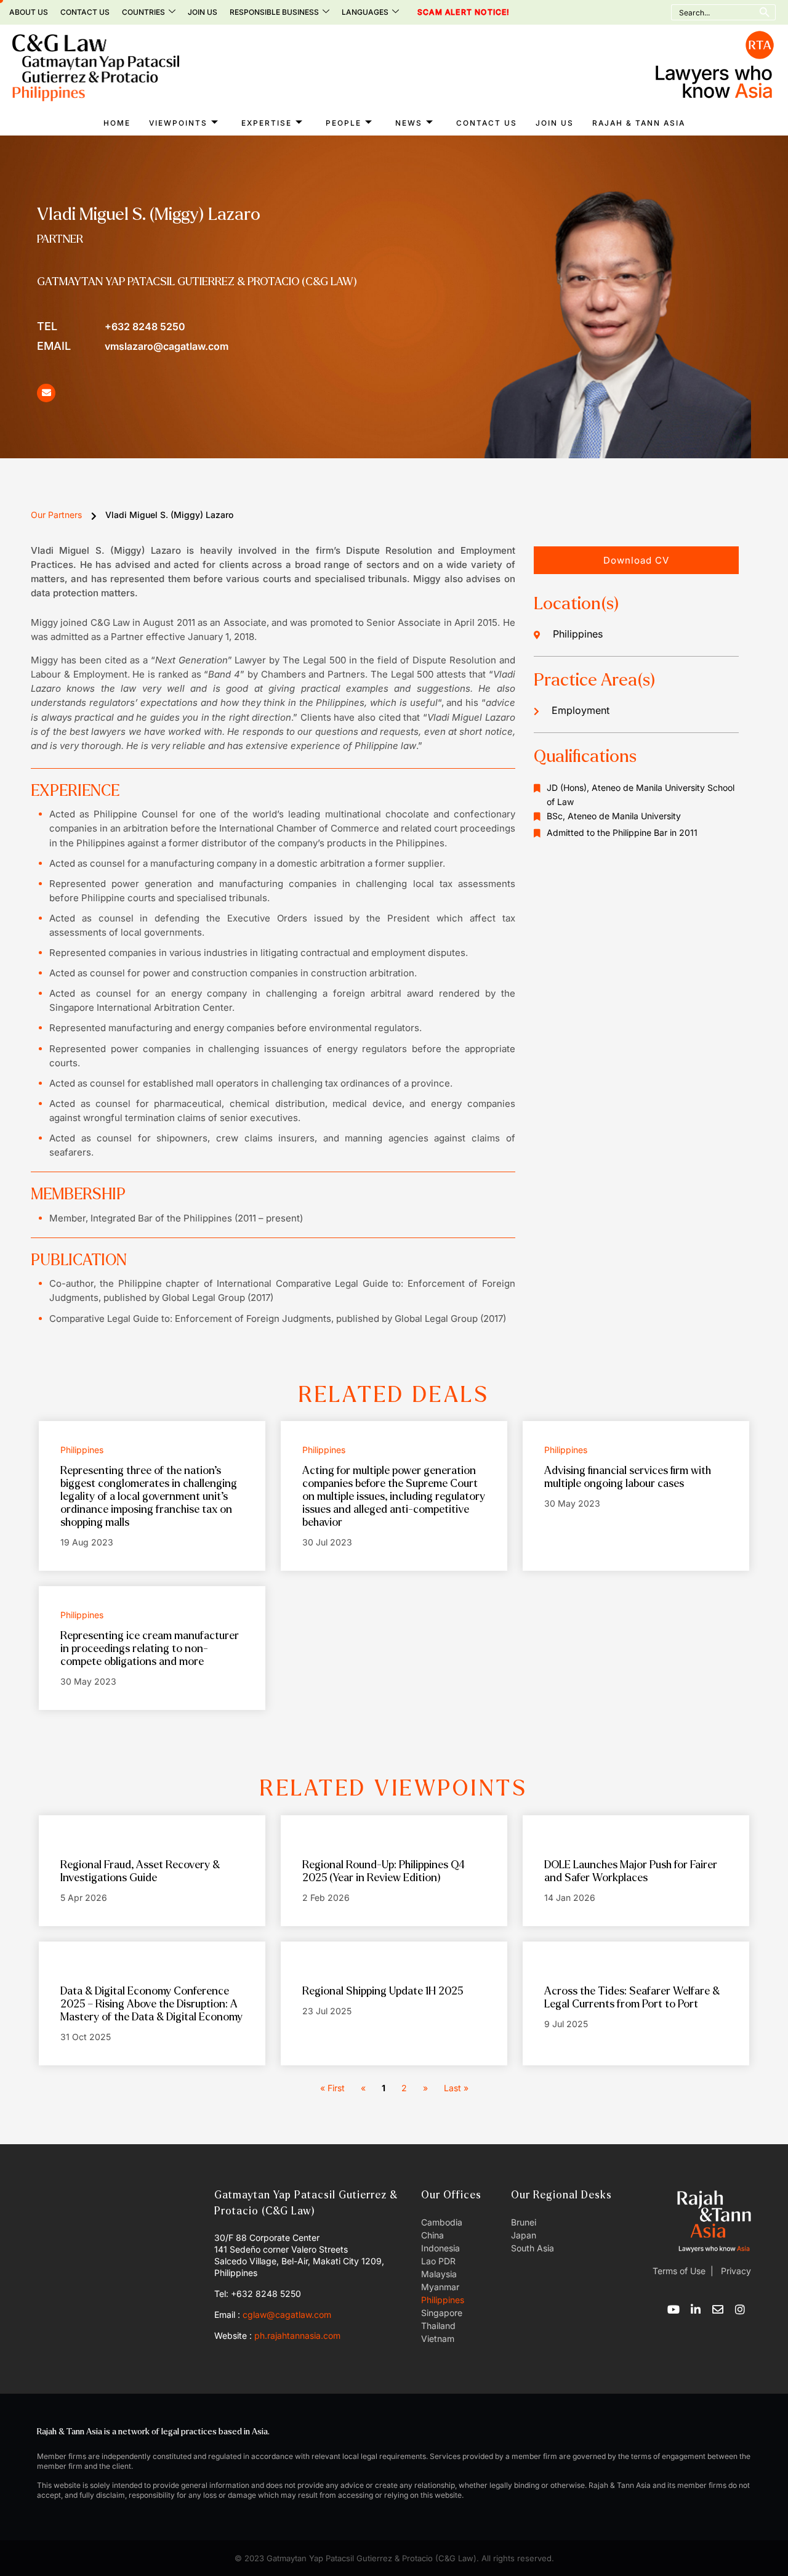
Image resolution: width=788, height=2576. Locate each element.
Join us (203, 12)
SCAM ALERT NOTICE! (447, 12)
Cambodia (442, 2222)
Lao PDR (438, 2261)
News (409, 123)
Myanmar (440, 2287)
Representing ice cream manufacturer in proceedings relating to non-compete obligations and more (150, 1649)
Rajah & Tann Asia (639, 123)
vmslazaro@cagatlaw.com (133, 346)
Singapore (442, 2313)
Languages (365, 12)
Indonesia (440, 2248)
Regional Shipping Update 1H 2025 (383, 1991)
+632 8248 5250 (111, 326)
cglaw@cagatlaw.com (287, 2315)
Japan (524, 2235)
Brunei (524, 2222)
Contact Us (85, 12)
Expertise (267, 123)
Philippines (443, 2300)
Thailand (438, 2326)
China (432, 2235)
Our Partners (56, 515)
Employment (581, 710)
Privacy (735, 2271)
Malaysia (439, 2274)
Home (117, 123)
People (344, 123)
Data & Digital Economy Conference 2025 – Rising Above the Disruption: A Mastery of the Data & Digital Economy (151, 2004)
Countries (143, 12)
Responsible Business (274, 12)
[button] (636, 560)
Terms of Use (679, 2271)
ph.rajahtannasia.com (297, 2335)
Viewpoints (178, 123)
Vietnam (438, 2339)
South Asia (533, 2248)
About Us (29, 12)
